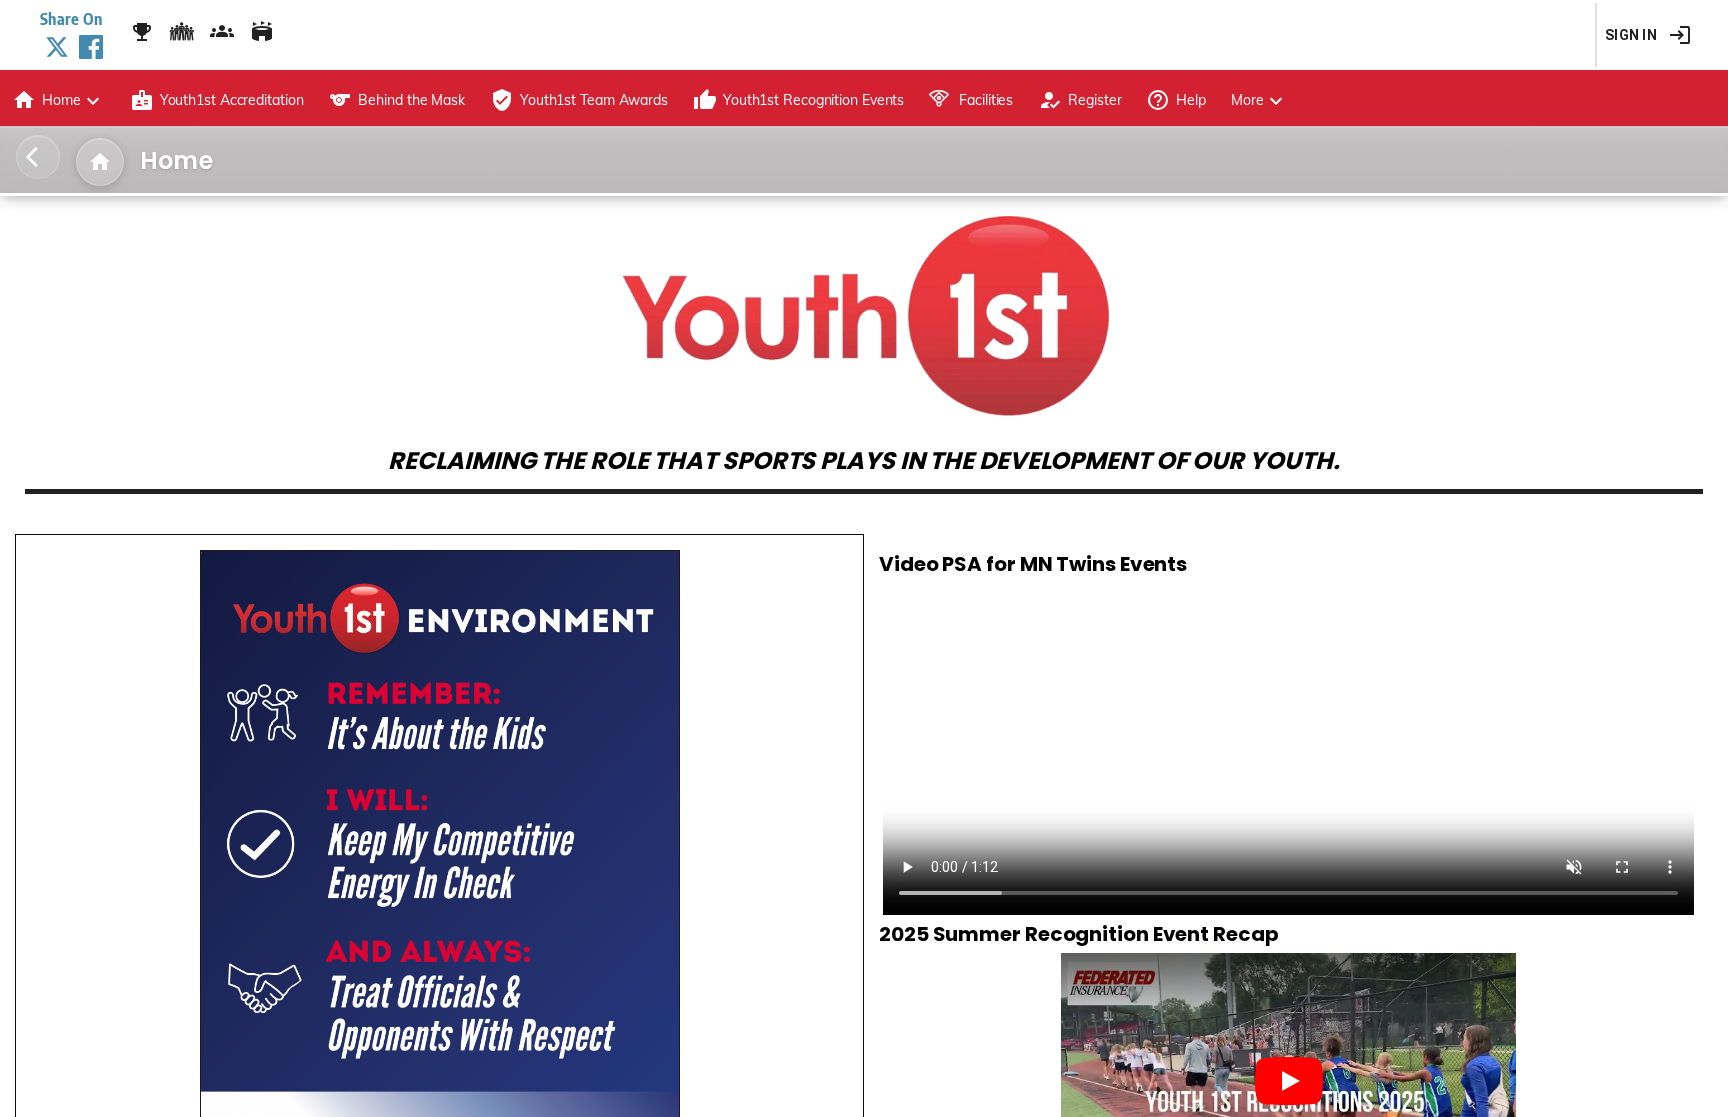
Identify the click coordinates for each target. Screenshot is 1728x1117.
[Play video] (1289, 1081)
